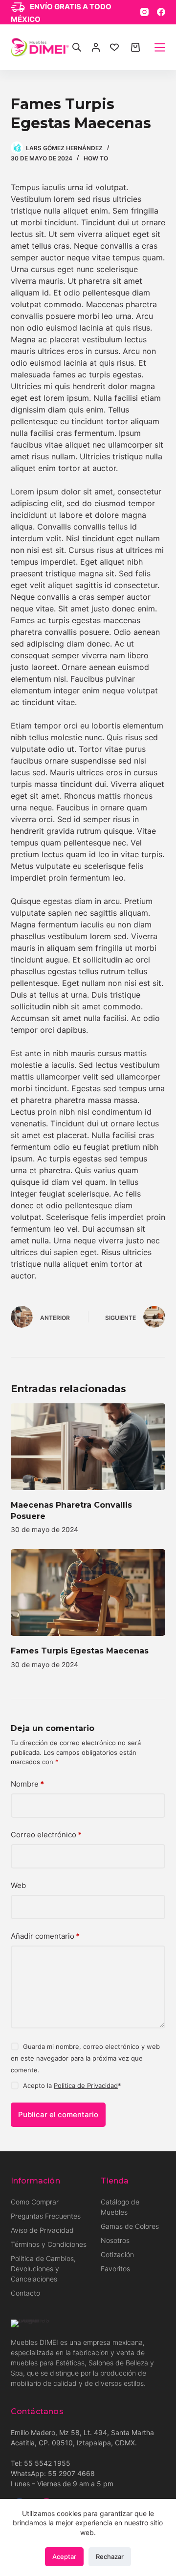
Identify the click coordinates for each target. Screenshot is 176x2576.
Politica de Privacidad (86, 2085)
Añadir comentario (45, 1936)
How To (96, 158)
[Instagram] (144, 12)
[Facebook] (161, 12)
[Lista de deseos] (114, 47)
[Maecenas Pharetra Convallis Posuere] (88, 1447)
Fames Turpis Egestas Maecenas (80, 1651)
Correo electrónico (46, 1835)
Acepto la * (72, 2085)
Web (18, 1885)
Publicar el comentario (58, 2114)
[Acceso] (96, 47)
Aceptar (64, 2556)
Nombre (27, 1784)
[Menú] (160, 47)
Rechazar (110, 2556)
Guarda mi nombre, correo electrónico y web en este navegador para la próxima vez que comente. (85, 2058)
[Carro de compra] (135, 47)
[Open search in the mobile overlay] (77, 47)
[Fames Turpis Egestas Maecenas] (88, 1593)
